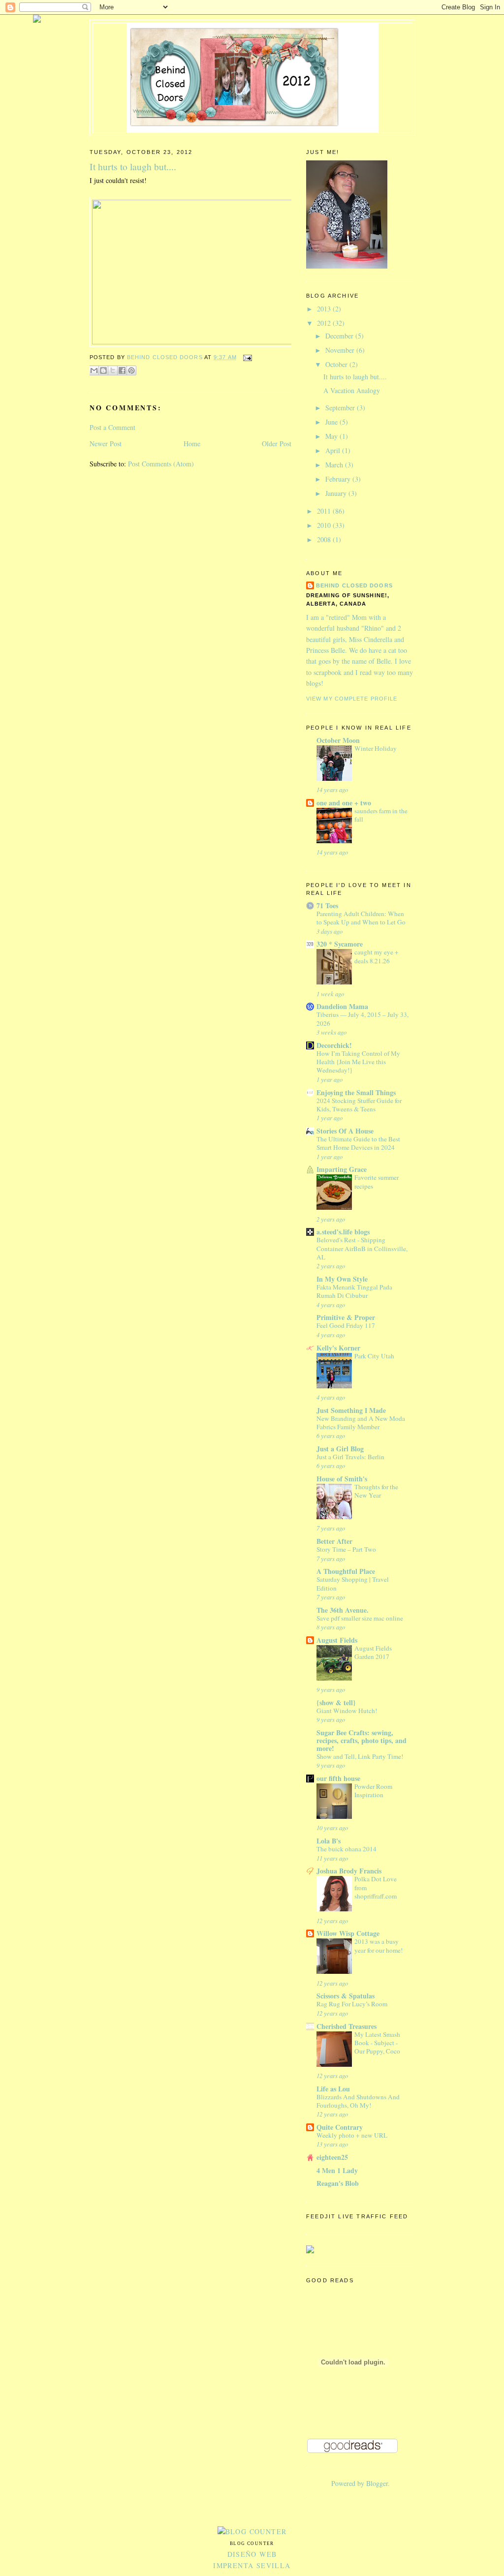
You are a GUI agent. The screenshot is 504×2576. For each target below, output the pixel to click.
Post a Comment (112, 427)
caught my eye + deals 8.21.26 (377, 956)
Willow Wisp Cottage (348, 1933)
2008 (325, 539)
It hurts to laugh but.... (355, 377)
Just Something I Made (351, 1410)
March (335, 465)
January (337, 493)
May (332, 436)
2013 (325, 309)
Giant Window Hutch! (347, 1711)
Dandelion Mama (342, 1006)
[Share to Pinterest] (131, 370)
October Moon (338, 740)
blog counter (252, 2544)
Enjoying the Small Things (356, 1092)
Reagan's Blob (338, 2183)
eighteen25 (332, 2157)
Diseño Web (252, 2554)
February (339, 479)
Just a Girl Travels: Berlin (350, 1457)
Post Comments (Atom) (161, 464)
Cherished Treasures (346, 2026)
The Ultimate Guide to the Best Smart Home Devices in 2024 (358, 1143)
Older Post (277, 444)
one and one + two (344, 803)
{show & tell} (336, 1702)
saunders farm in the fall (381, 815)
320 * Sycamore (340, 944)
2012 (325, 323)
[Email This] (94, 370)
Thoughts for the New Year (376, 1491)
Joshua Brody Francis (349, 1871)
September (341, 408)
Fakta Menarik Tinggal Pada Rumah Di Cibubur (354, 1291)
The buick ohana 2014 (346, 1849)
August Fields (337, 1640)
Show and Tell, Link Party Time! (360, 1756)
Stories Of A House (345, 1131)
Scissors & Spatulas (346, 1996)
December (340, 336)
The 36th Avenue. (343, 1610)
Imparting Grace (342, 1169)
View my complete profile (352, 699)
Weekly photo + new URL (352, 2135)
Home (192, 444)
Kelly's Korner (338, 1348)
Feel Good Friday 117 (346, 1325)
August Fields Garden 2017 (373, 1652)
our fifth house (338, 1778)
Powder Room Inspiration (373, 1791)
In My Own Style (342, 1279)
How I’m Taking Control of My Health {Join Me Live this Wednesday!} (358, 1062)
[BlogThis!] (103, 370)
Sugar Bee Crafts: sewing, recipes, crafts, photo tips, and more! (362, 1740)
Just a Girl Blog (340, 1449)
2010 (325, 525)
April (334, 450)
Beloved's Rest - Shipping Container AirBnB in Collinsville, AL (362, 1248)
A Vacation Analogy (352, 390)
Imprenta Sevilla (252, 2565)
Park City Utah (374, 1356)
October (337, 364)
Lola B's (329, 1841)
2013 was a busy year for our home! (378, 1946)
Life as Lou (333, 2089)
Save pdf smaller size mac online (360, 1618)
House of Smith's (342, 1479)
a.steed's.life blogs (343, 1232)
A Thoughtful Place (346, 1571)
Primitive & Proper (346, 1317)
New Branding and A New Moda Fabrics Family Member (361, 1423)
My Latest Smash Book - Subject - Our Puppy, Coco (377, 2043)
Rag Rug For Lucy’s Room (352, 2004)
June (332, 422)
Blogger (377, 2483)
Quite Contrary (340, 2127)
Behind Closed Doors (354, 585)
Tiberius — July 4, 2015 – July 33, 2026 (362, 1019)
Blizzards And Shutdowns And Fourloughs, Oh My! (358, 2101)
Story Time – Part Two (346, 1549)
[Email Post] (246, 357)
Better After (334, 1541)
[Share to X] (113, 370)
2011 (325, 511)
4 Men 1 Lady (337, 2170)
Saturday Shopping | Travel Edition (353, 1583)
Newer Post (106, 444)
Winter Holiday (376, 748)
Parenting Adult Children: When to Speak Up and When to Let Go (361, 918)
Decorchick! (334, 1045)
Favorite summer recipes (377, 1181)
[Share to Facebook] (122, 370)
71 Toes (327, 905)
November (341, 350)
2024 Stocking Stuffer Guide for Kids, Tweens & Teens (359, 1105)
